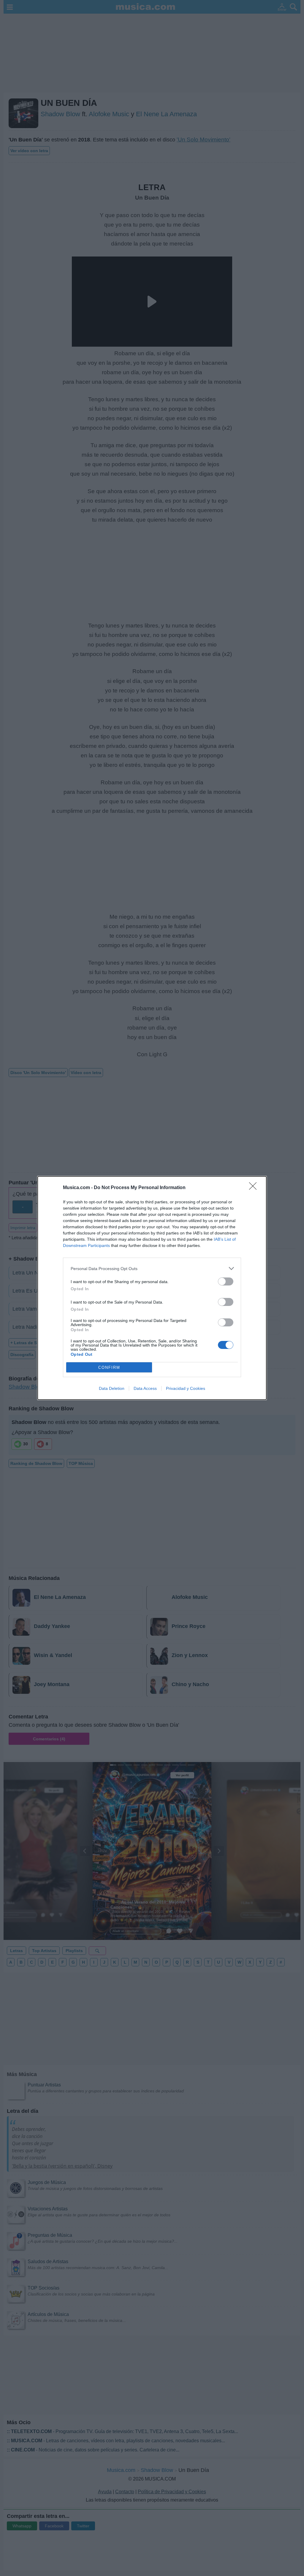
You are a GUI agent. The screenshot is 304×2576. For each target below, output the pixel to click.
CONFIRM (109, 1367)
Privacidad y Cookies (186, 1388)
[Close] (255, 1188)
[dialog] (152, 1288)
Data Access (145, 1388)
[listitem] (152, 1268)
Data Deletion (112, 1388)
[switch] (226, 1281)
